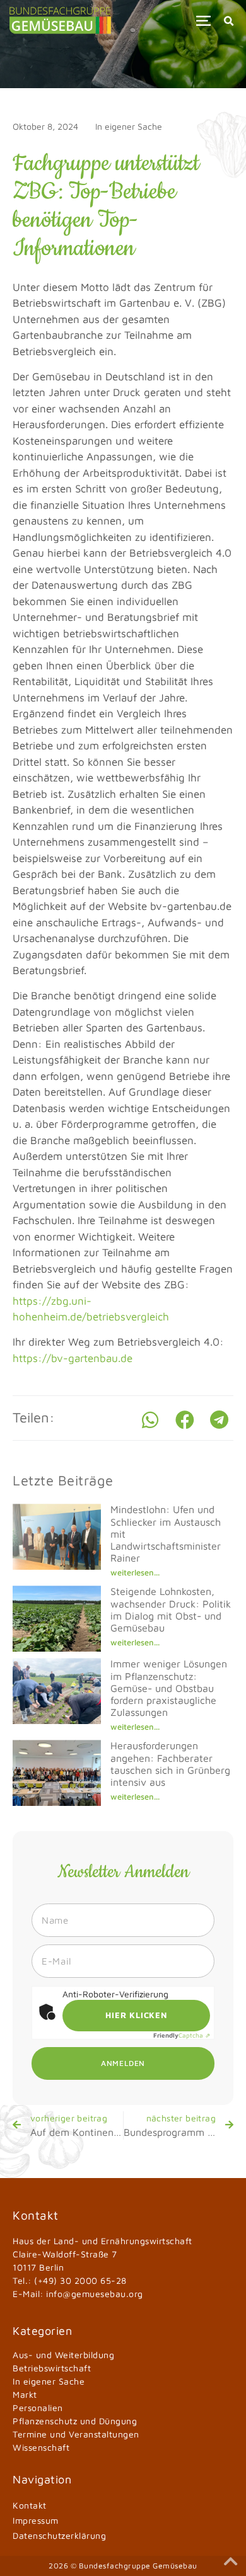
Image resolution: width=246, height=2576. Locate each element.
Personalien (38, 2408)
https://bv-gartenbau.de (73, 1358)
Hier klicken (136, 2015)
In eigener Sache (129, 126)
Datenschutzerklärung (59, 2535)
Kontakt (30, 2505)
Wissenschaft (41, 2447)
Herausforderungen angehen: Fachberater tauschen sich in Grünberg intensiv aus (170, 1764)
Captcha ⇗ (182, 2035)
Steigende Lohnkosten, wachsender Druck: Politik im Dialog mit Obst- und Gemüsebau (171, 1609)
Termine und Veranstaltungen (76, 2434)
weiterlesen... (135, 1572)
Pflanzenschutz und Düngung (75, 2421)
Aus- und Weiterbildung (63, 2355)
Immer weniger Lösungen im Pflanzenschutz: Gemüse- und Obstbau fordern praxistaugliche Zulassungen (169, 1688)
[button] (203, 20)
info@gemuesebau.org (95, 2294)
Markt (25, 2394)
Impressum (36, 2520)
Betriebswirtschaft (52, 2368)
